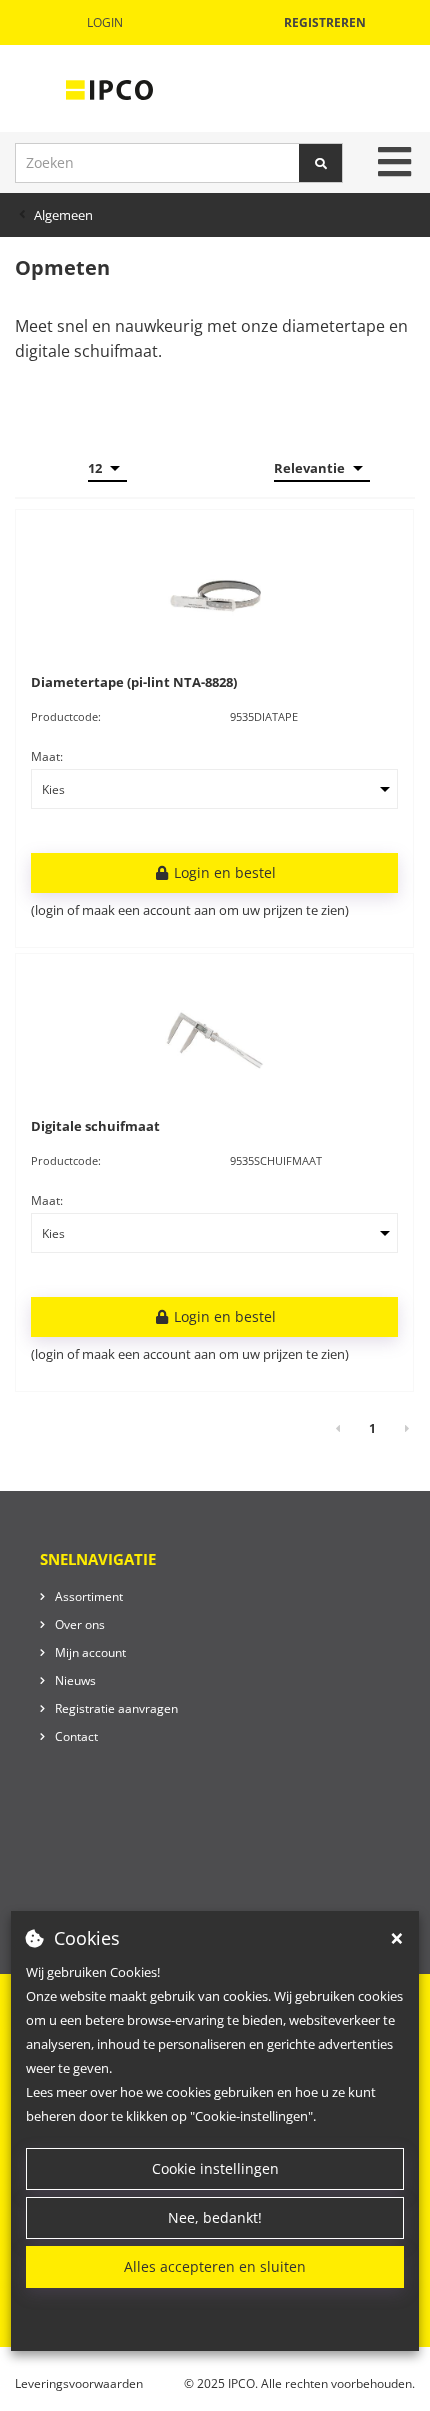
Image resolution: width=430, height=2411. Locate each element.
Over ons (80, 1624)
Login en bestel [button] (223, 872)
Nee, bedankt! (215, 2217)
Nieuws (75, 1680)
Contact (76, 1736)
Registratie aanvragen (116, 1708)
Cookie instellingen (215, 2168)
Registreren (325, 22)
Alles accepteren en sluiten (215, 2266)
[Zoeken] (321, 163)
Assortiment (89, 1596)
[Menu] (394, 162)
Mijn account (90, 1652)
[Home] (109, 89)
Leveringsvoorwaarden (79, 2383)
